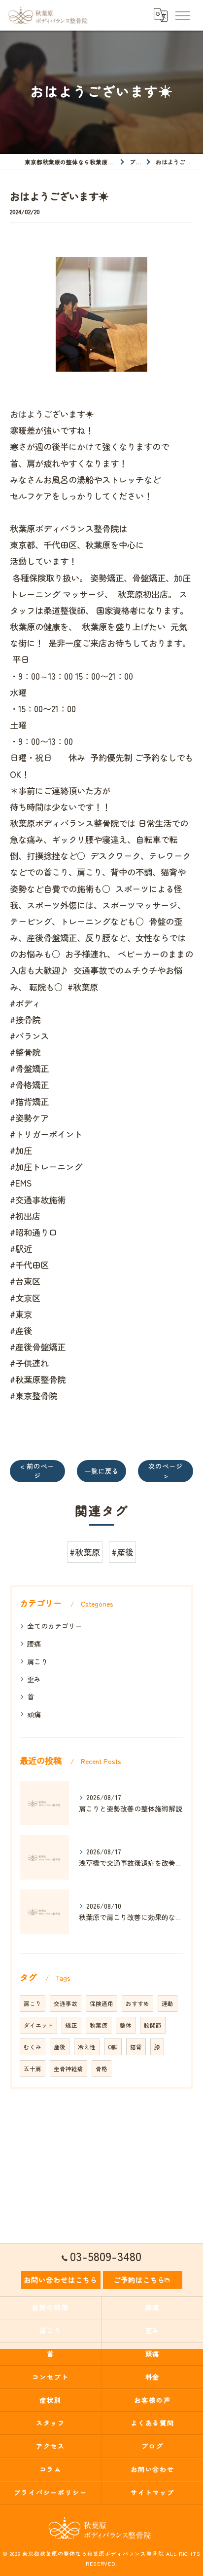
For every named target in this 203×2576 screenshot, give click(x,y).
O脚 (113, 2047)
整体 (126, 2025)
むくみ (33, 2047)
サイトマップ (153, 2492)
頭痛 (34, 1714)
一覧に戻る (101, 1471)
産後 (60, 2047)
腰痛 (34, 1644)
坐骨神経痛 (68, 2069)
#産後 (122, 1552)
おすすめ (137, 2003)
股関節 (153, 2025)
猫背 (136, 2047)
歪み (34, 1679)
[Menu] (182, 15)
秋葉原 (99, 2025)
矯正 (71, 2025)
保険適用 (101, 2003)
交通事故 (66, 2003)
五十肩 (33, 2069)
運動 (168, 2003)
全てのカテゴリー (55, 1626)
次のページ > (166, 1471)
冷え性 (87, 2047)
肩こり (37, 1661)
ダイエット (38, 2025)
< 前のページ (37, 1471)
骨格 (101, 2069)
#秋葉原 (85, 1552)
